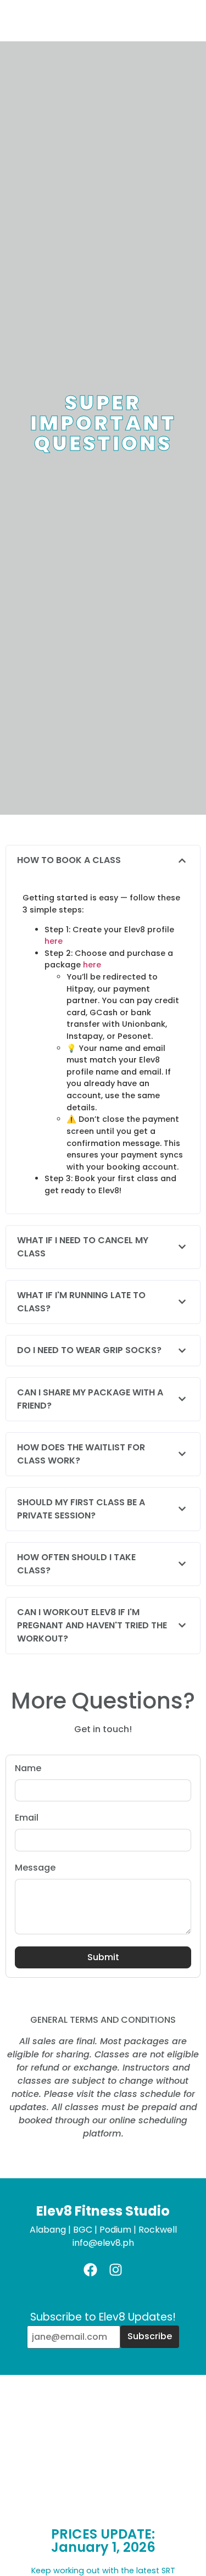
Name (28, 1769)
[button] (103, 861)
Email (27, 1819)
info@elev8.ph (103, 2243)
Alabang (48, 2230)
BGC (83, 2230)
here (54, 941)
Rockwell (158, 2230)
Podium (115, 2230)
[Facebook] (90, 2270)
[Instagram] (116, 2270)
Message (35, 1869)
